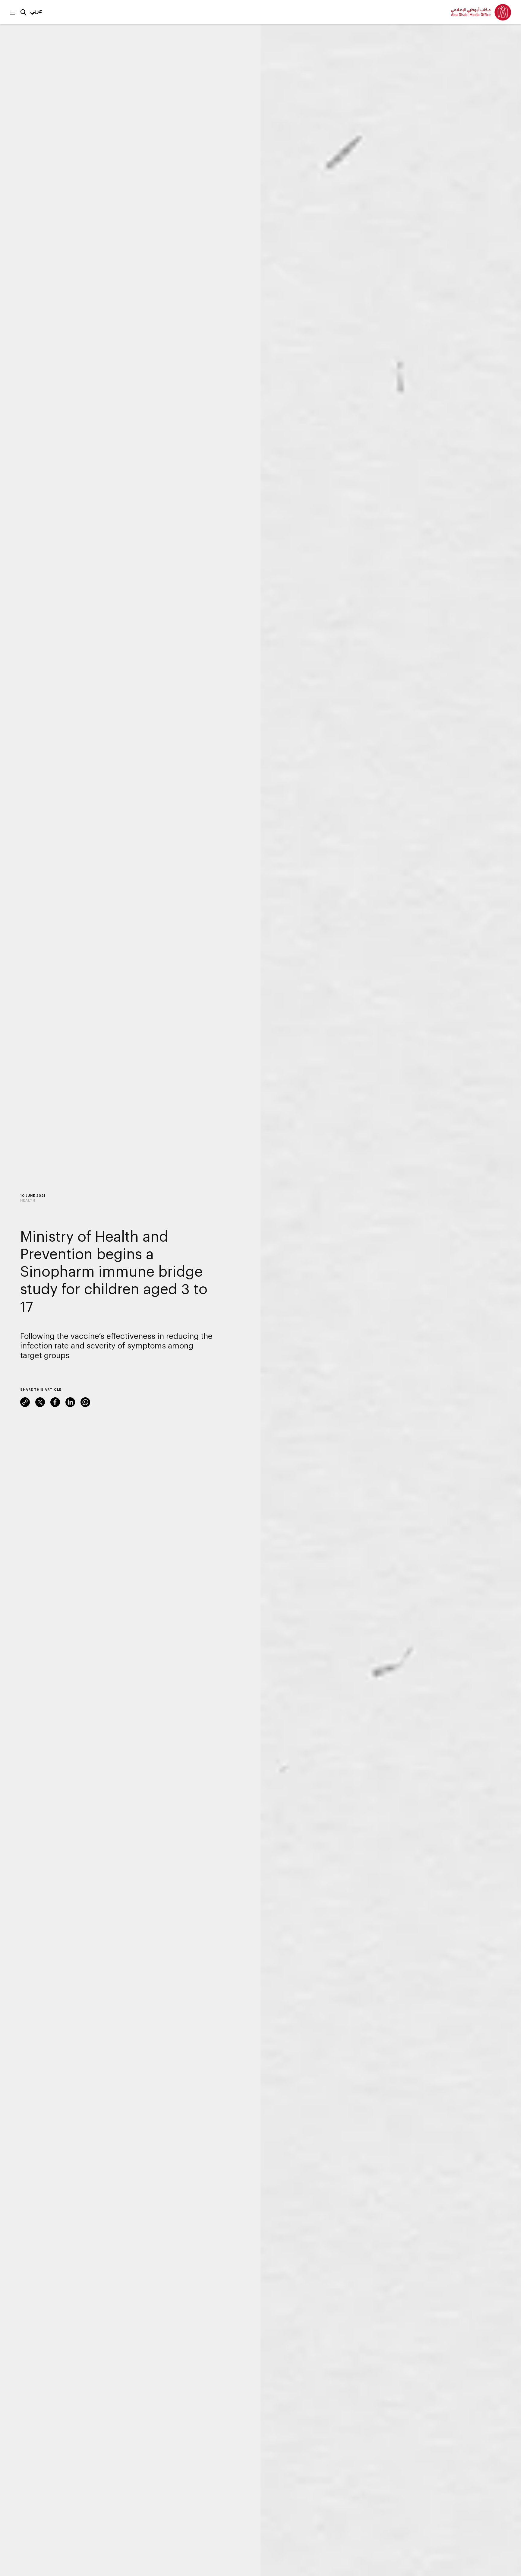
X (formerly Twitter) (40, 1402)
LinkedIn (70, 1402)
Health (28, 1200)
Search (23, 12)
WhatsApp (85, 1402)
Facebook (55, 1402)
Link (25, 1402)
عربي (36, 11)
